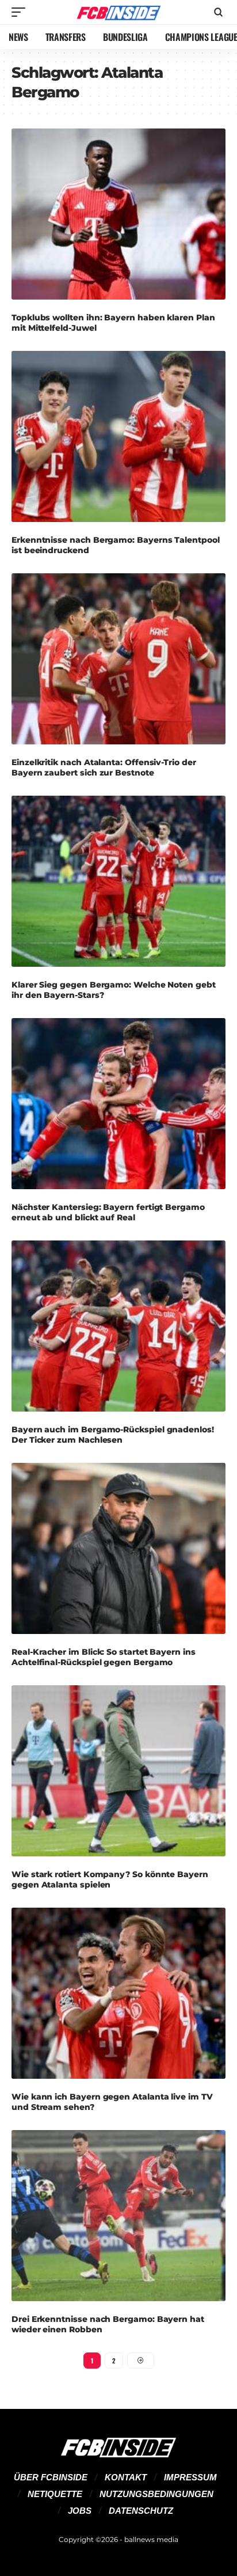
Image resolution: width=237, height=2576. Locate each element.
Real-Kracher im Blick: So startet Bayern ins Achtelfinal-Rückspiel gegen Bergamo (104, 1657)
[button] (21, 12)
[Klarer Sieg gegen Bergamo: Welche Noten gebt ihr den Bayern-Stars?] (118, 882)
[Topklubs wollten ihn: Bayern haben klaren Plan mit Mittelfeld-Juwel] (118, 214)
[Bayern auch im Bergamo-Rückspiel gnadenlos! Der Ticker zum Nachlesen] (118, 1326)
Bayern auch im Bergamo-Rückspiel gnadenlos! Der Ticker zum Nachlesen (113, 1435)
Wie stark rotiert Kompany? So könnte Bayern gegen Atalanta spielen (110, 1879)
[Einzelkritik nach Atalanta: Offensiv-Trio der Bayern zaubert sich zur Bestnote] (118, 659)
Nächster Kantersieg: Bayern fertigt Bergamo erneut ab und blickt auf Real (108, 1212)
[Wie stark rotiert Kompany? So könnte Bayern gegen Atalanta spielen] (118, 1771)
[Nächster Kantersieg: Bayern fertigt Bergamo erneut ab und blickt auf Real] (118, 1104)
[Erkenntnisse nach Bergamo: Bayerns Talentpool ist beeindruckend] (118, 437)
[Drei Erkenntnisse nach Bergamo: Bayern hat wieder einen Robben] (118, 2216)
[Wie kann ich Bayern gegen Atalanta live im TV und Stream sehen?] (118, 1994)
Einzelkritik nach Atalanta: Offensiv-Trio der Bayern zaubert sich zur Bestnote (104, 767)
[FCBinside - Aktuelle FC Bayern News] (119, 12)
